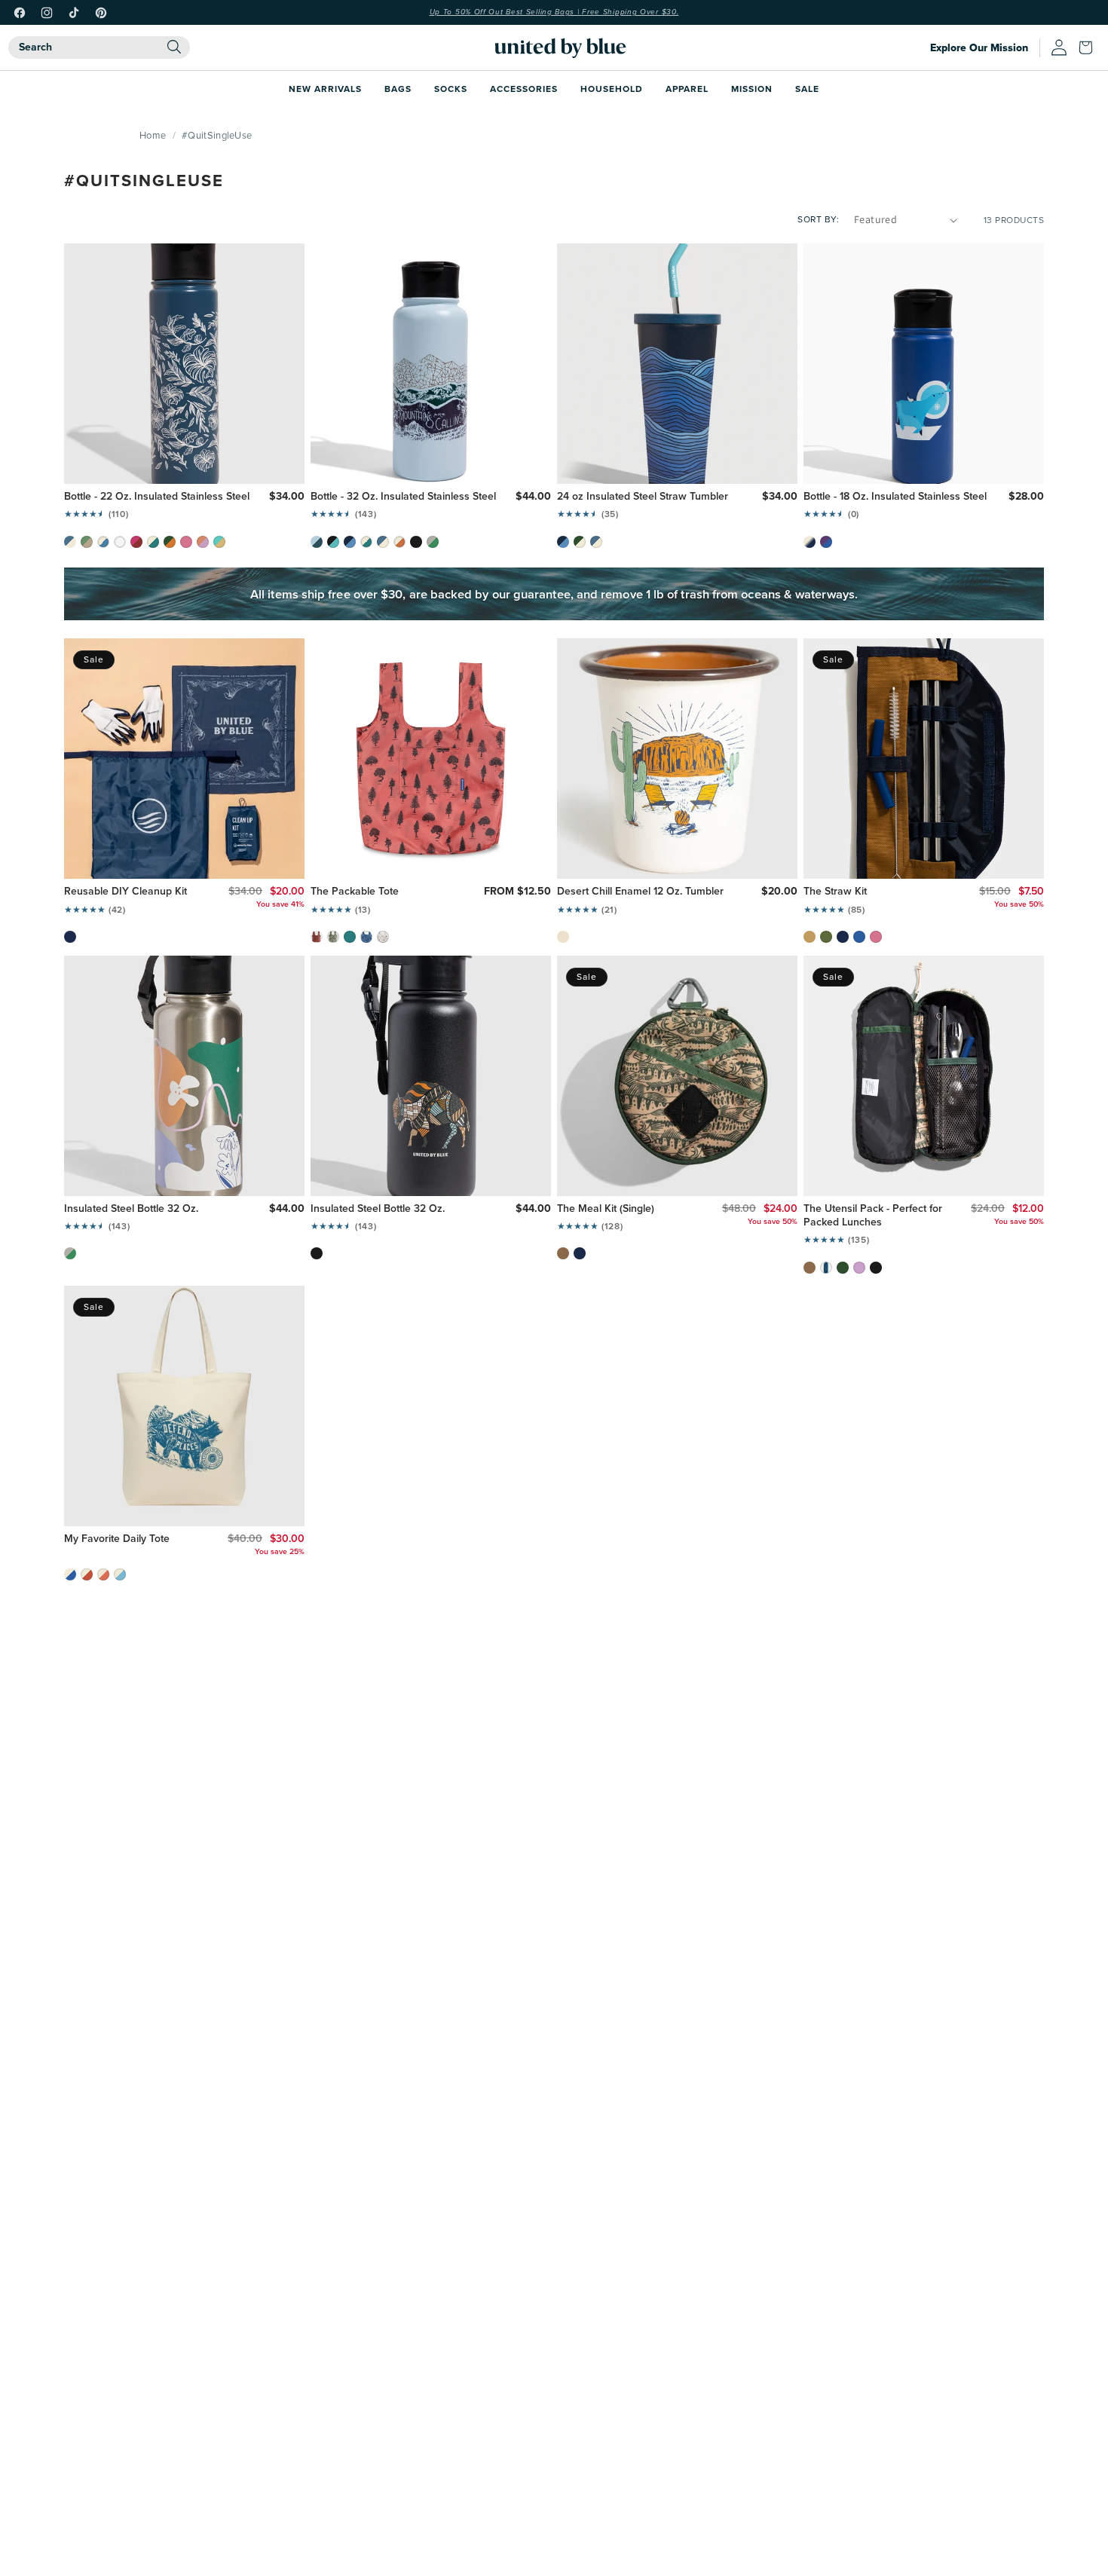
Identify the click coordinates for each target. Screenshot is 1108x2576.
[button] (1089, 47)
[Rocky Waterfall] (333, 542)
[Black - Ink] (416, 542)
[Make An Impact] (153, 542)
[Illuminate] (433, 542)
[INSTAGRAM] (47, 13)
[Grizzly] (333, 937)
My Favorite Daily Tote (117, 1539)
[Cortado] (563, 1253)
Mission (752, 89)
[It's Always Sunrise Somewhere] (103, 1574)
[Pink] (876, 937)
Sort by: (818, 219)
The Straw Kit (835, 892)
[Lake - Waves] (350, 542)
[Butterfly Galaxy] (826, 542)
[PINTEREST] (101, 13)
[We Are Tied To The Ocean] (120, 1574)
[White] (120, 542)
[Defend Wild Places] (70, 1574)
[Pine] (843, 1268)
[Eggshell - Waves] (103, 542)
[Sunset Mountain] (136, 542)
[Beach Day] (219, 542)
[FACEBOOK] (20, 13)
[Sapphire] (859, 937)
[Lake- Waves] (563, 542)
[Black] (876, 1268)
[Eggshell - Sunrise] (399, 542)
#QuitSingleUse (217, 135)
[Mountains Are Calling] (317, 542)
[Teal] (350, 937)
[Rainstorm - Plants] (70, 542)
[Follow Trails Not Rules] (87, 1574)
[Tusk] (383, 937)
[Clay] (317, 937)
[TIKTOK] (74, 13)
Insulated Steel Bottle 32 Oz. (131, 1209)
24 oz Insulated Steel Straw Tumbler (643, 497)
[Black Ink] (317, 1253)
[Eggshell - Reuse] (366, 542)
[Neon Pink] (186, 542)
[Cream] (563, 937)
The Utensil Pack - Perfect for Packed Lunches (873, 1216)
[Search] (174, 47)
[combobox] (99, 47)
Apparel (687, 89)
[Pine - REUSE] (580, 542)
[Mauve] (859, 1268)
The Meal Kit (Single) (606, 1209)
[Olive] (826, 937)
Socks (451, 89)
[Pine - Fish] (170, 542)
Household (612, 89)
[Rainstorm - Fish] (383, 542)
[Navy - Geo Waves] (826, 1268)
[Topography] (87, 542)
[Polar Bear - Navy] (810, 542)
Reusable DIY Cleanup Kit (125, 892)
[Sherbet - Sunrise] (203, 542)
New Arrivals (325, 89)
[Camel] (810, 937)
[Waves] (366, 937)
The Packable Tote (355, 892)
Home (153, 135)
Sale (807, 89)
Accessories (524, 89)
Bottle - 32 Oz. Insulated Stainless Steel (403, 497)
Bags (398, 89)
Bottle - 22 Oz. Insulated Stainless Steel (157, 497)
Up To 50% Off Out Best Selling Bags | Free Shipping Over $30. (554, 12)
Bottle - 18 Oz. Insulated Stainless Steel (895, 497)
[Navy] (70, 937)
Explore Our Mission (979, 48)
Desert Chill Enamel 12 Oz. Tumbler (640, 892)
